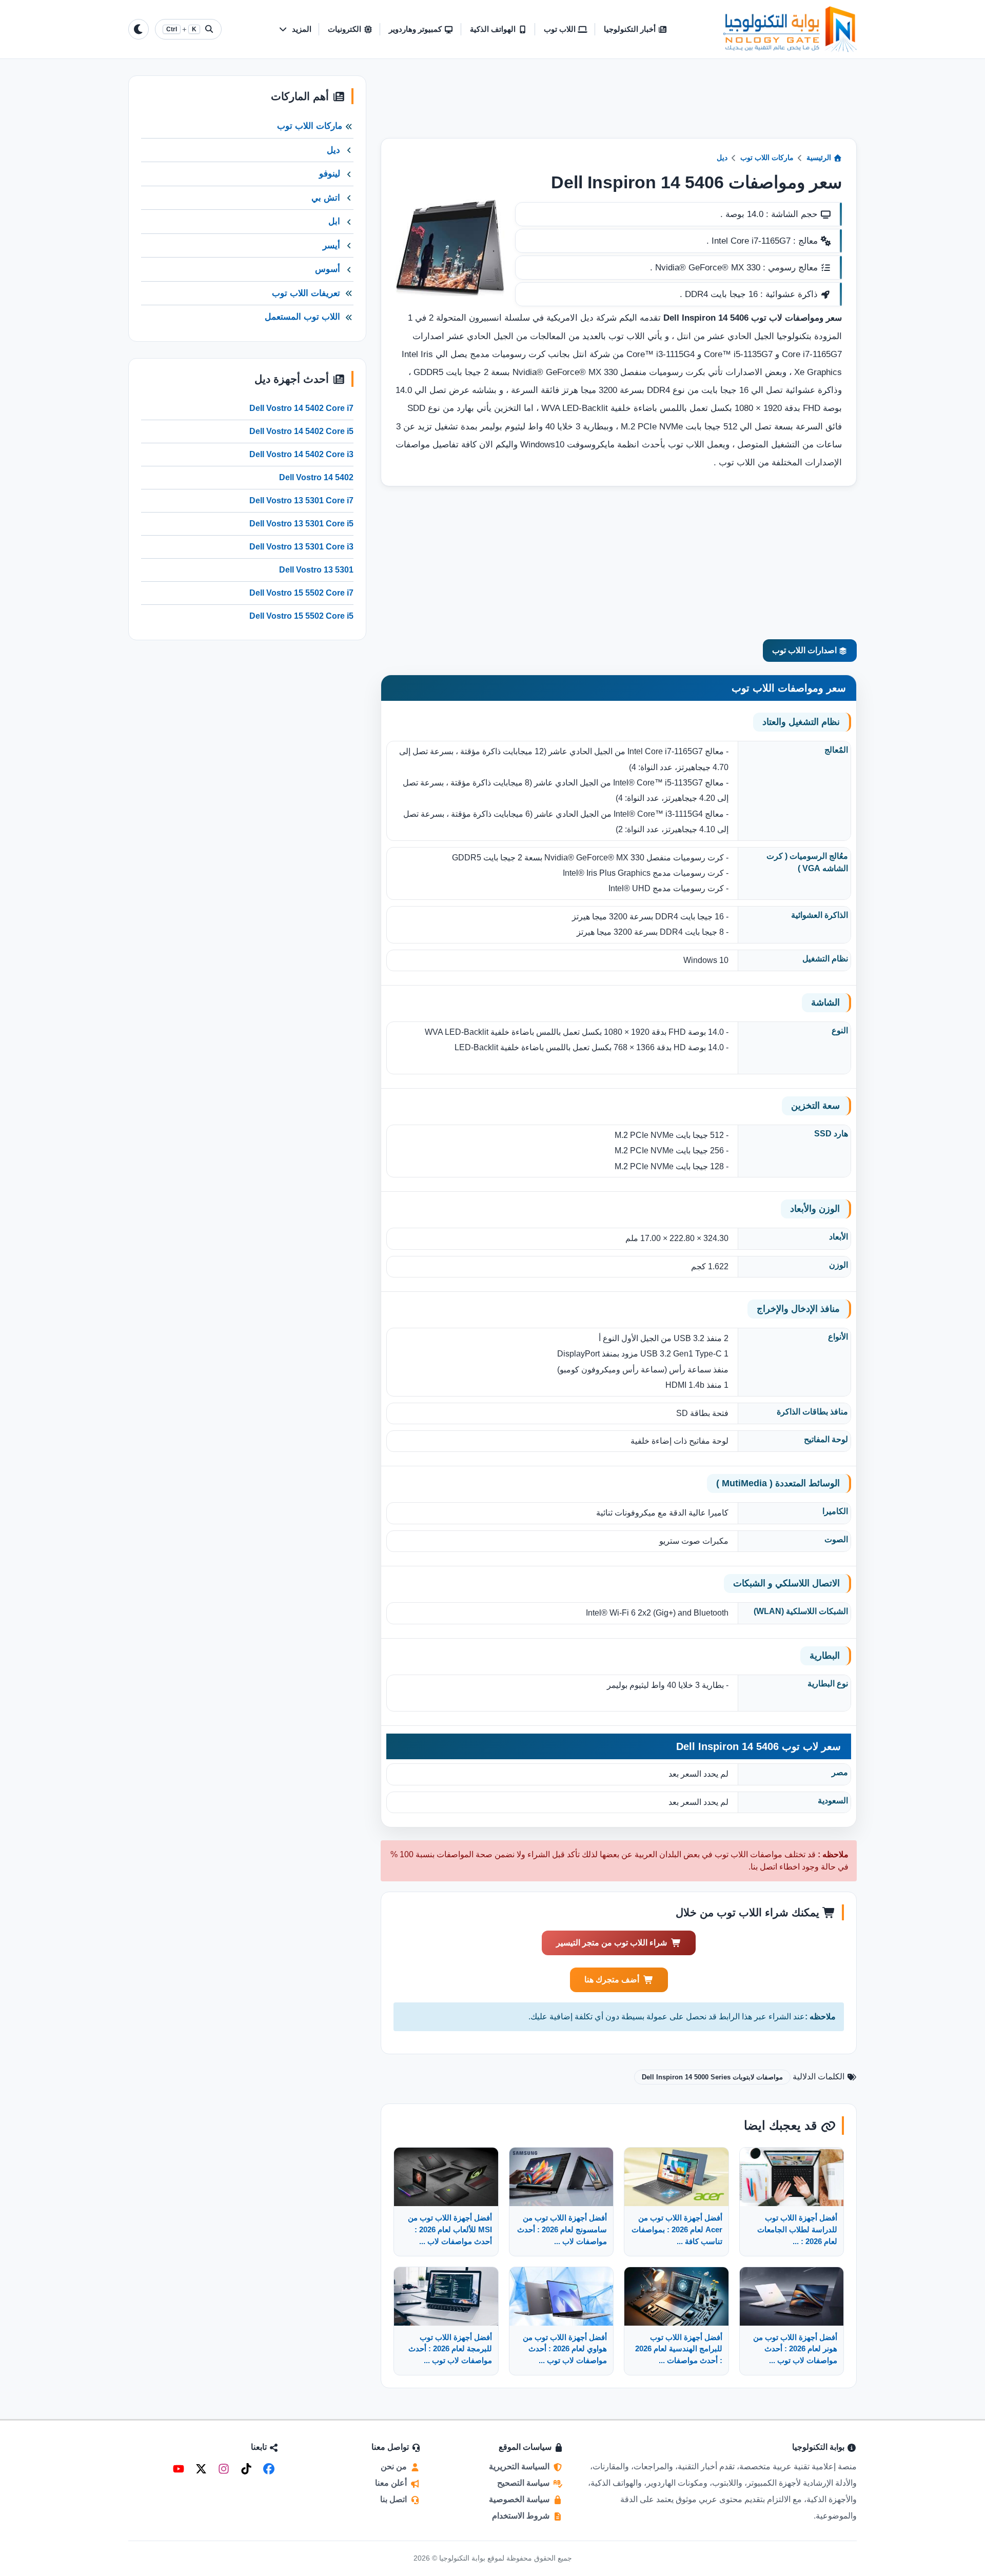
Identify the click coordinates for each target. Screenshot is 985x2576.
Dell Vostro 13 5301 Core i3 (301, 547)
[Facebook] (269, 2469)
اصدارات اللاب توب (805, 650)
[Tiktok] (246, 2469)
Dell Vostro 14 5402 (316, 477)
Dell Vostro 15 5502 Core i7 (301, 593)
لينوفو (330, 174)
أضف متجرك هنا (612, 1980)
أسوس (328, 269)
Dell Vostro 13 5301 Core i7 (301, 500)
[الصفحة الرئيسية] (790, 29)
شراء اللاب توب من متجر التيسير (612, 1943)
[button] (295, 30)
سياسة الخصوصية (520, 2499)
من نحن (395, 2466)
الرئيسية (820, 158)
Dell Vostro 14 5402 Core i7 (301, 408)
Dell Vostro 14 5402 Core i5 (301, 431)
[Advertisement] (619, 107)
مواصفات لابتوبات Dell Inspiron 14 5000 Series (712, 2077)
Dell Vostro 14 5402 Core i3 (301, 454)
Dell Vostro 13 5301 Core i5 (301, 524)
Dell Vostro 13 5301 (316, 570)
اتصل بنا (395, 2499)
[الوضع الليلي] (139, 29)
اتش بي (326, 198)
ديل (722, 158)
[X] (201, 2469)
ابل (334, 221)
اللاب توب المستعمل (302, 317)
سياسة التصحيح (524, 2483)
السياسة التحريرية (520, 2466)
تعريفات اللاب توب (306, 293)
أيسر (331, 245)
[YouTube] (179, 2469)
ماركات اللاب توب (767, 158)
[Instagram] (224, 2469)
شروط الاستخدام (522, 2516)
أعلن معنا (392, 2483)
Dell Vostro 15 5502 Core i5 (301, 616)
